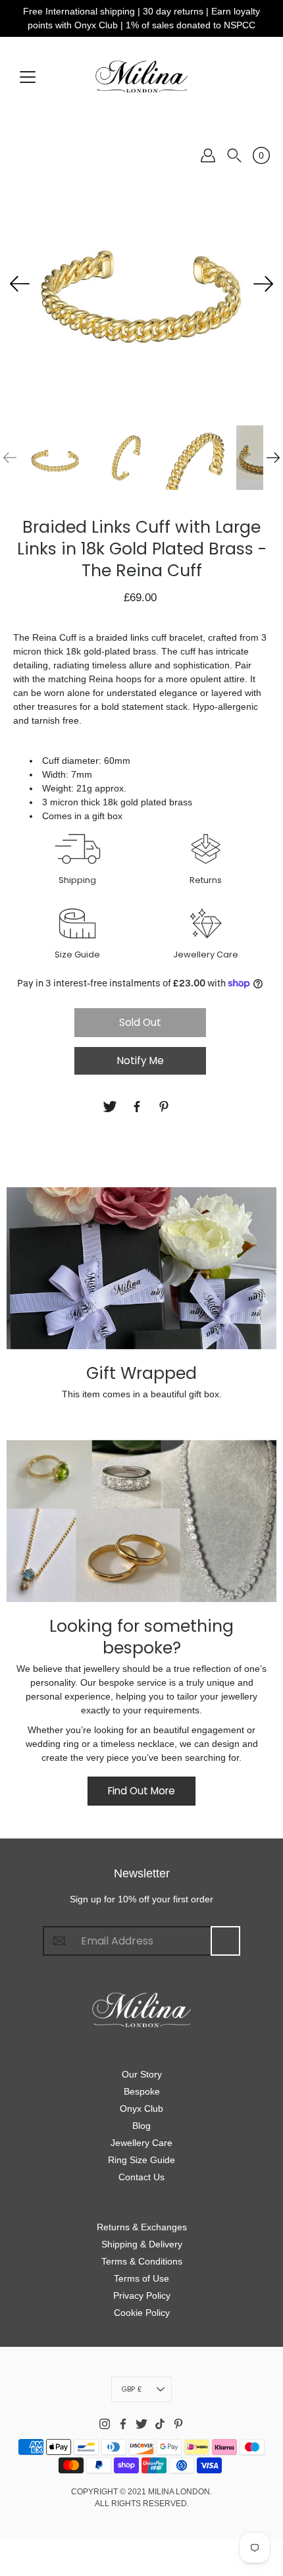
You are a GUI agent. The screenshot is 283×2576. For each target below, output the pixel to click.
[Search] (234, 155)
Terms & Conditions (142, 2261)
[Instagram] (105, 2424)
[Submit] (225, 1941)
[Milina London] (141, 76)
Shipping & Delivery (142, 2244)
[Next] (263, 284)
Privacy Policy (142, 2295)
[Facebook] (139, 1107)
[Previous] (20, 284)
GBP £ (132, 2389)
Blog (141, 2126)
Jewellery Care (141, 2143)
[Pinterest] (166, 1107)
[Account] (208, 155)
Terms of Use (141, 2278)
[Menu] (28, 77)
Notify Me (141, 1060)
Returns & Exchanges (142, 2227)
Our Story (142, 2074)
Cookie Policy (142, 2313)
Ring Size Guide (141, 2160)
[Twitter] (112, 1107)
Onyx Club (141, 2108)
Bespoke (142, 2091)
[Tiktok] (160, 2424)
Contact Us (141, 2177)
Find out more (141, 1791)
